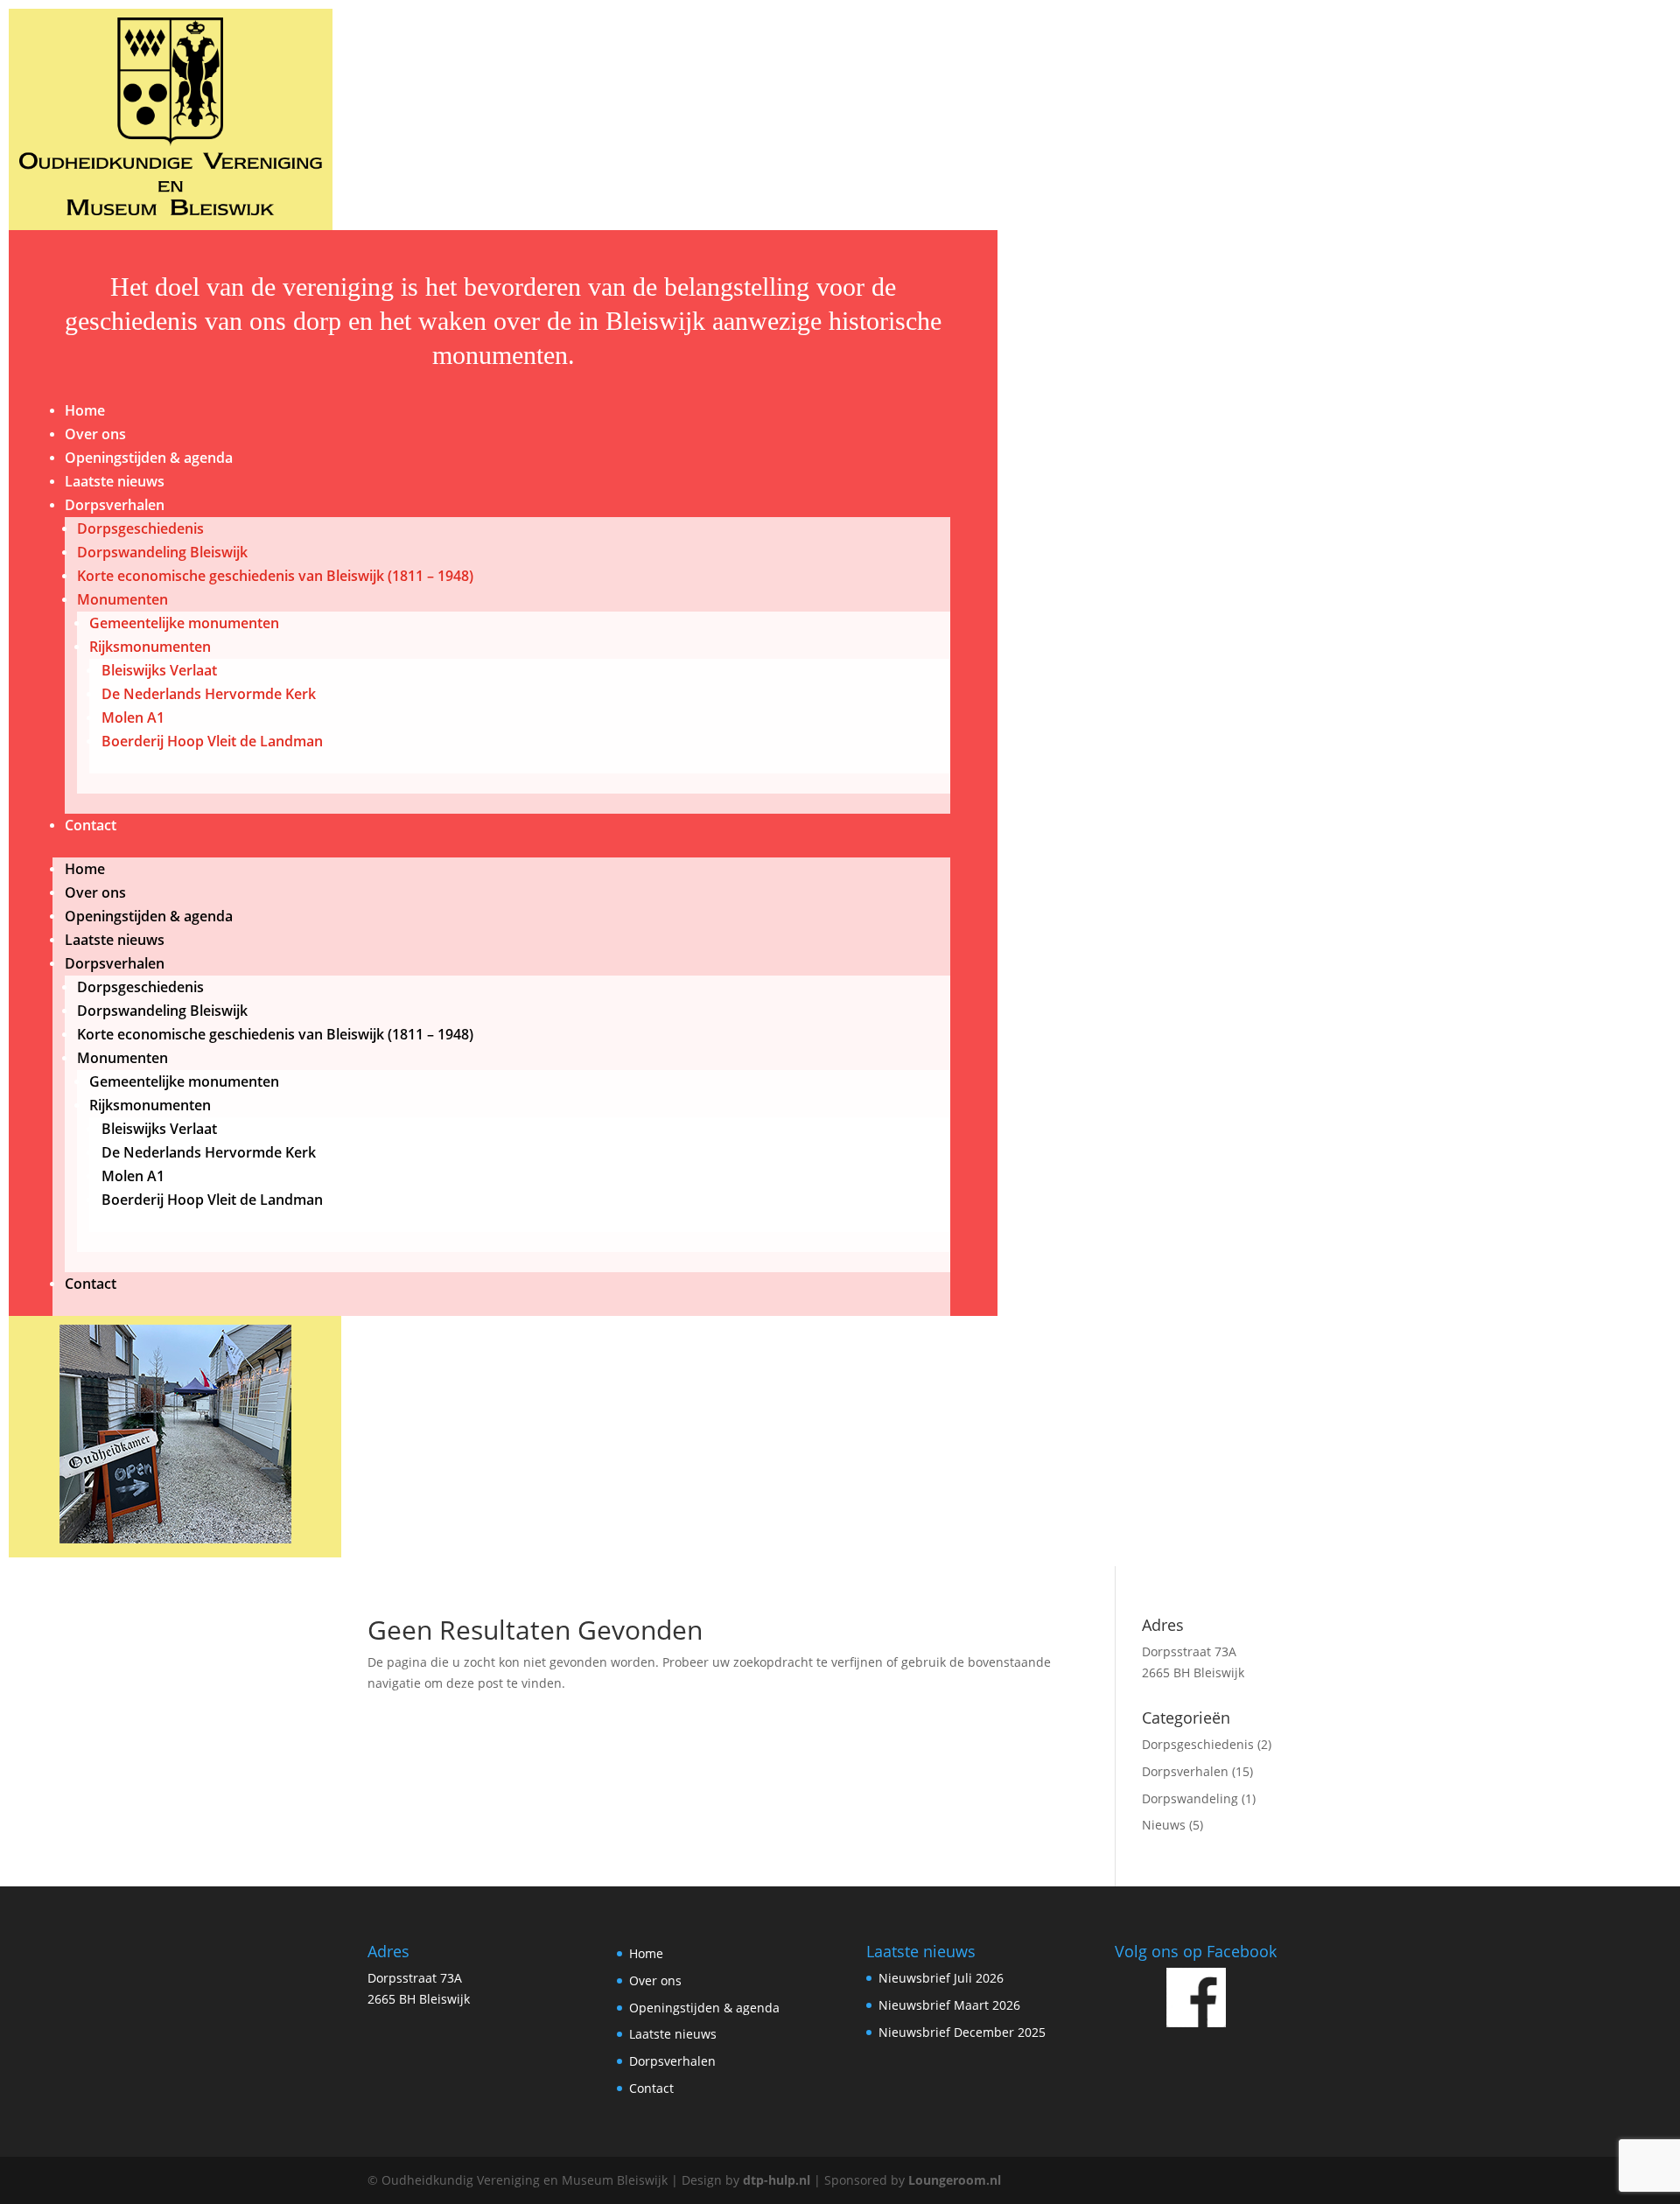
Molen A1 (133, 717)
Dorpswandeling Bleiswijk (162, 552)
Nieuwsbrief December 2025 (962, 2032)
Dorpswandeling (1190, 1798)
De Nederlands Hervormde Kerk (209, 694)
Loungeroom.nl (955, 2180)
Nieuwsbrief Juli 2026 (941, 1978)
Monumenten (122, 599)
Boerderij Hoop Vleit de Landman (212, 741)
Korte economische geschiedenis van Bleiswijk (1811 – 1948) (275, 576)
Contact (91, 825)
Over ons (95, 434)
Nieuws (1164, 1825)
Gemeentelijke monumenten (184, 623)
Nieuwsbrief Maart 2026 (949, 2005)
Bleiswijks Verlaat (159, 670)
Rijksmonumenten (150, 647)
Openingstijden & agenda (149, 458)
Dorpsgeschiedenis (140, 528)
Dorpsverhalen (115, 505)
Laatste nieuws (115, 481)
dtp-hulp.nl (777, 2180)
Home (85, 410)
